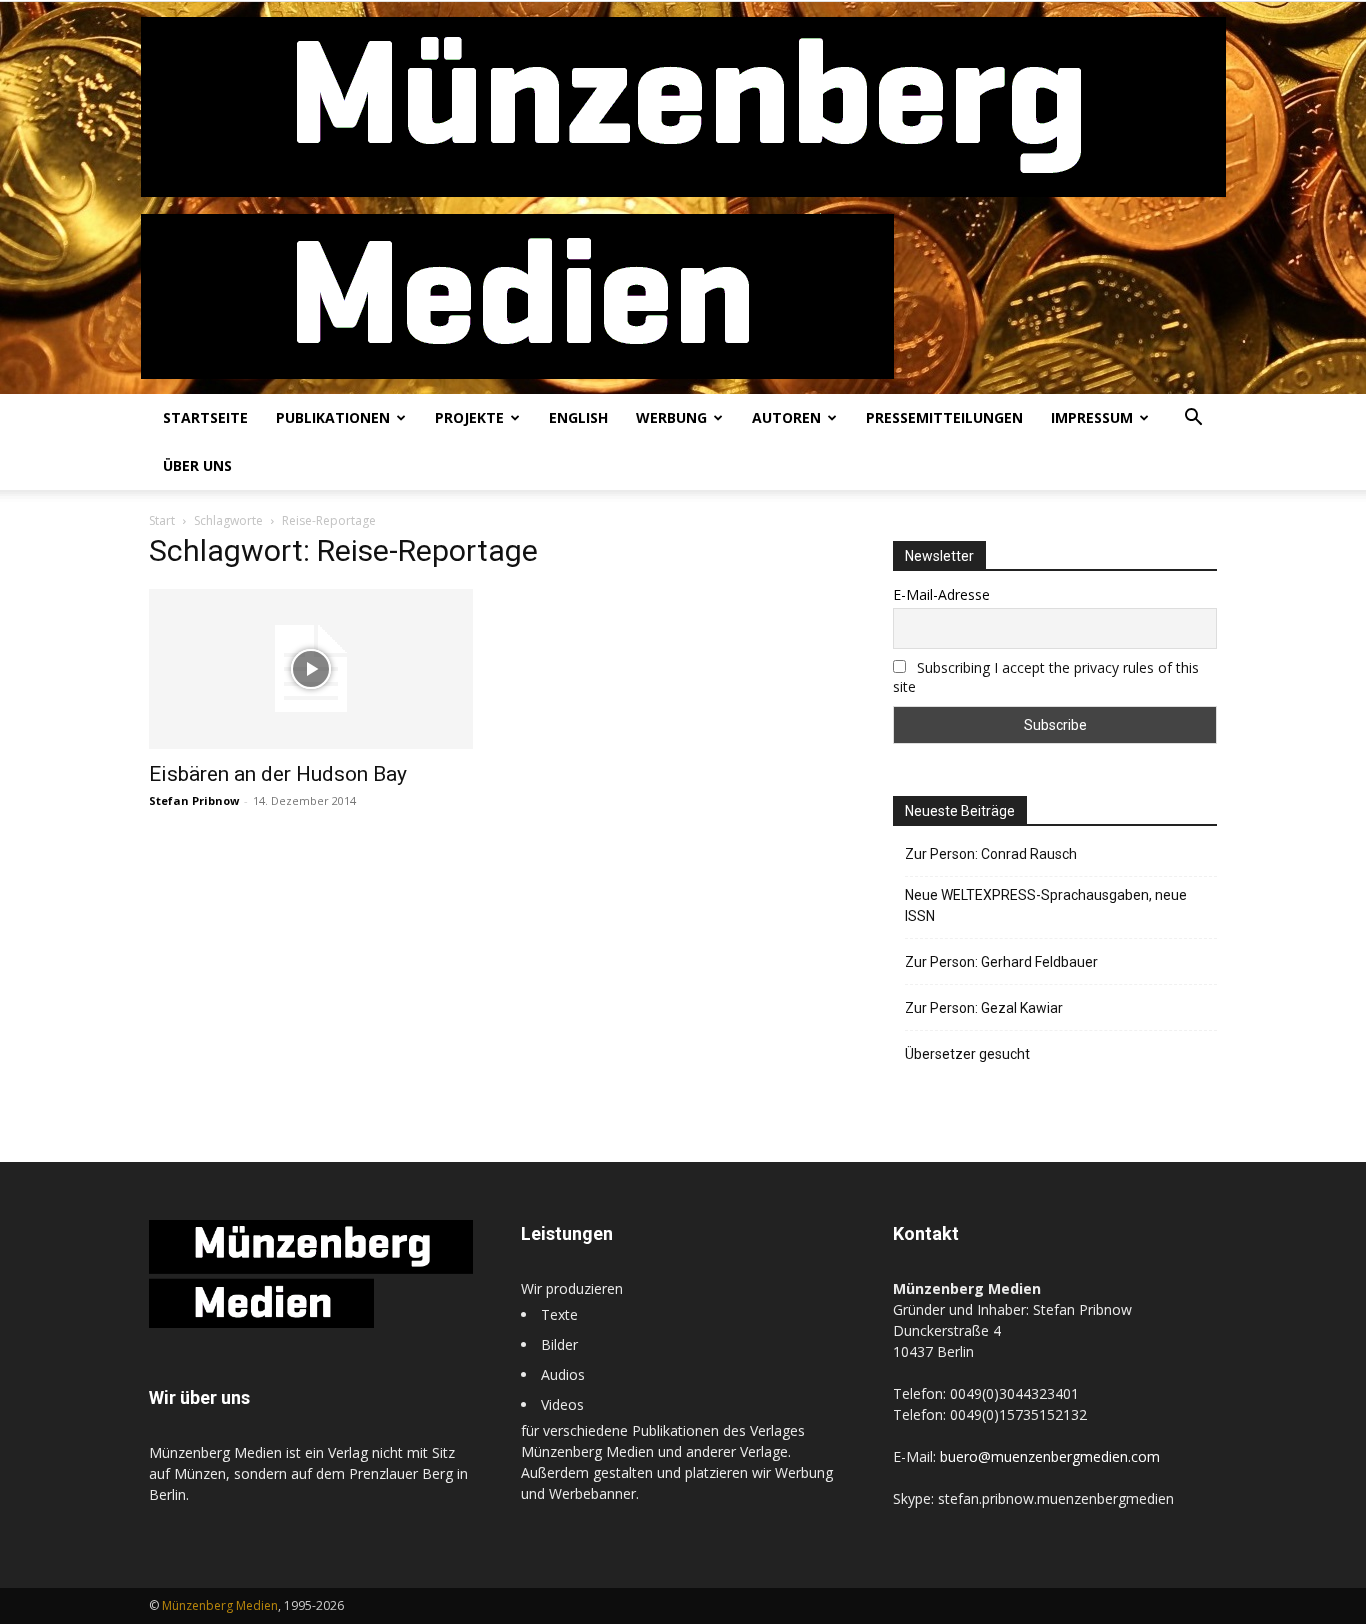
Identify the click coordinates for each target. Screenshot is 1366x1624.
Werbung (671, 417)
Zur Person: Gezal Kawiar (984, 1008)
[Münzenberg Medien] (683, 198)
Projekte (469, 417)
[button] (1193, 419)
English (578, 417)
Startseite (205, 417)
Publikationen (333, 417)
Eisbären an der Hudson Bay (278, 774)
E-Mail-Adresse (941, 594)
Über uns (197, 465)
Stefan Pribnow (194, 800)
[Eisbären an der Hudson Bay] (311, 669)
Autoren (786, 417)
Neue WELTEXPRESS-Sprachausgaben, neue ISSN (1046, 905)
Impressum (1092, 417)
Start (162, 520)
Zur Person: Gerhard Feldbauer (1001, 962)
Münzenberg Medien (220, 1605)
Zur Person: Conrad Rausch (991, 854)
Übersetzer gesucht (967, 1054)
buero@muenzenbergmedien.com (1050, 1456)
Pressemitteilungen (944, 417)
